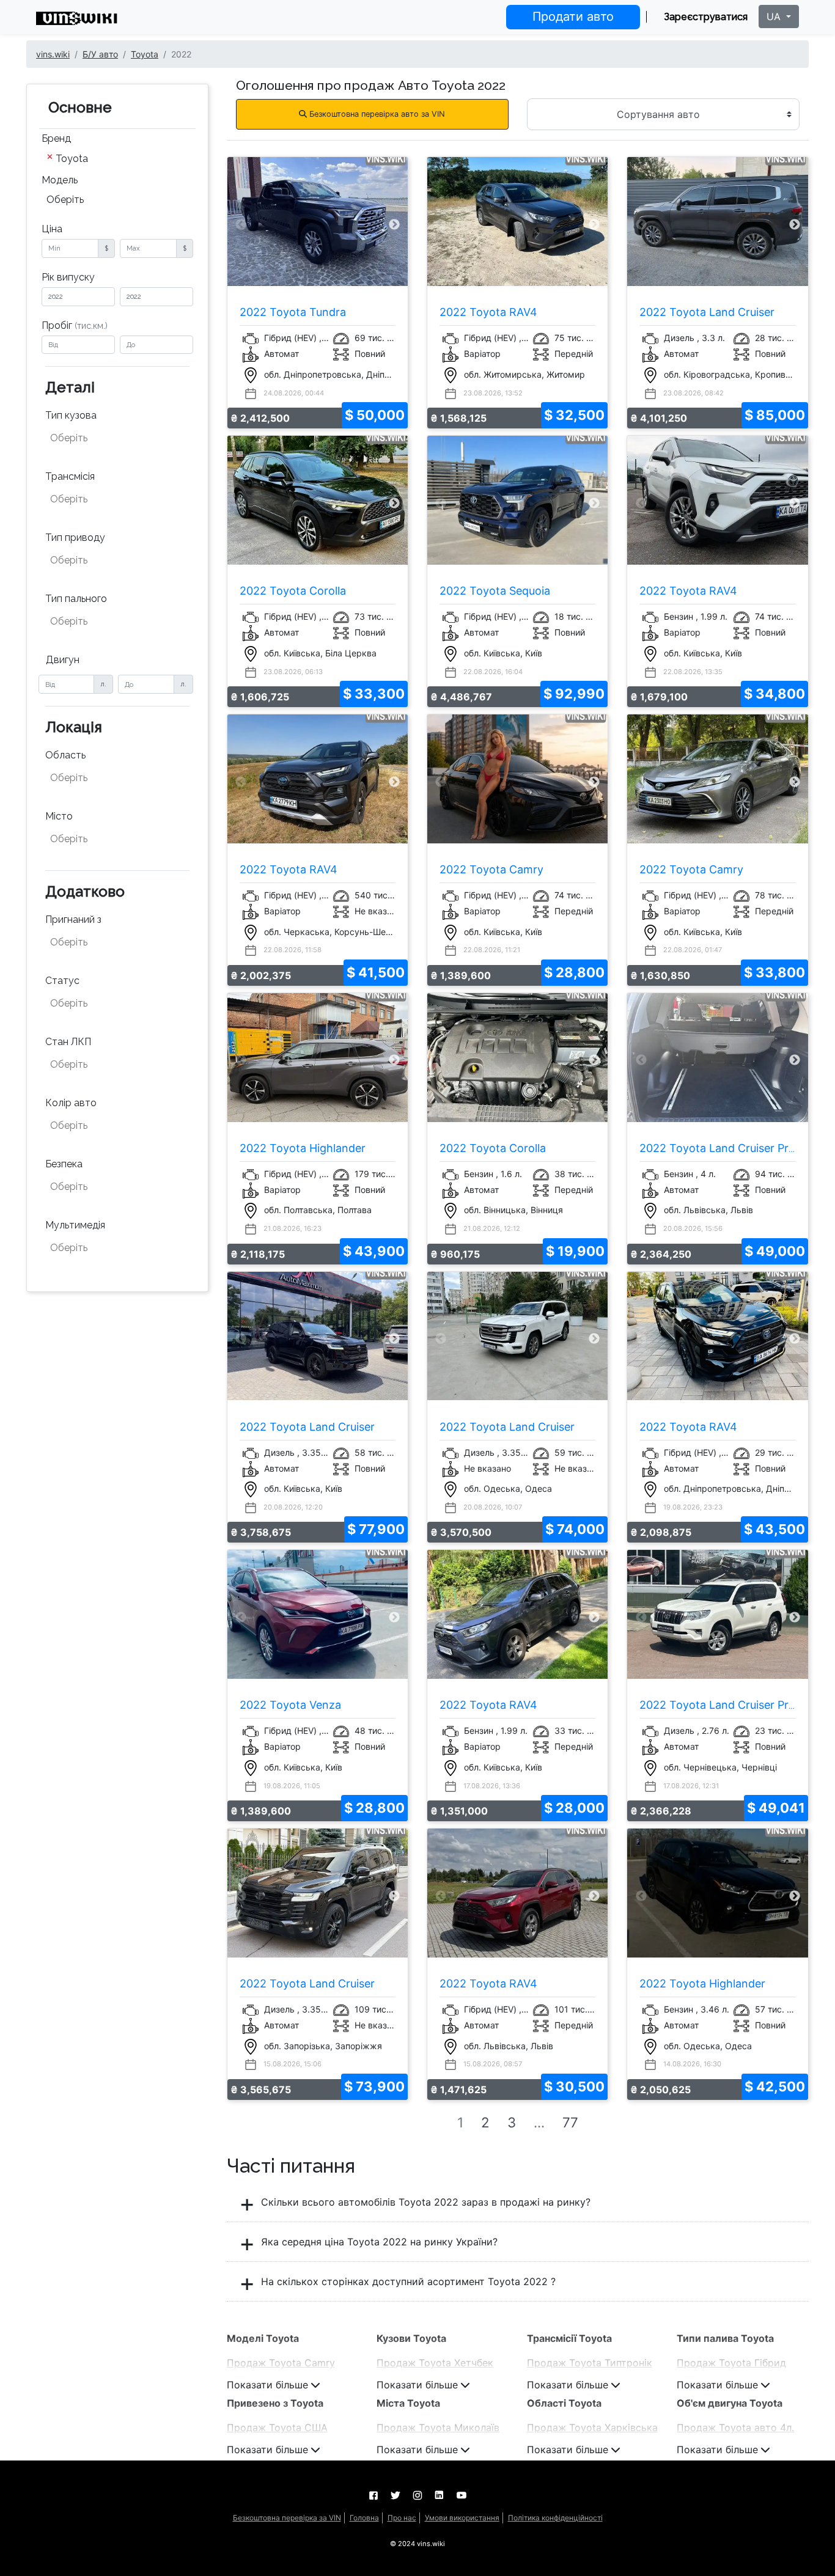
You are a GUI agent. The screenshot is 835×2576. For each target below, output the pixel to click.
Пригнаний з (73, 919)
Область (65, 755)
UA (775, 17)
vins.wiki (53, 54)
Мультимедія (75, 1225)
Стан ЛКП (68, 1042)
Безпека (64, 1164)
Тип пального (76, 599)
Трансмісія (70, 476)
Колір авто (71, 1103)
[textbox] (111, 438)
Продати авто (573, 17)
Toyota (145, 54)
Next (394, 225)
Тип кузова (71, 415)
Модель (60, 180)
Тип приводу (75, 538)
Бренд (56, 138)
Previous (241, 225)
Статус (62, 981)
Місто (59, 816)
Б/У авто (100, 54)
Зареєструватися (706, 17)
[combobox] (117, 160)
